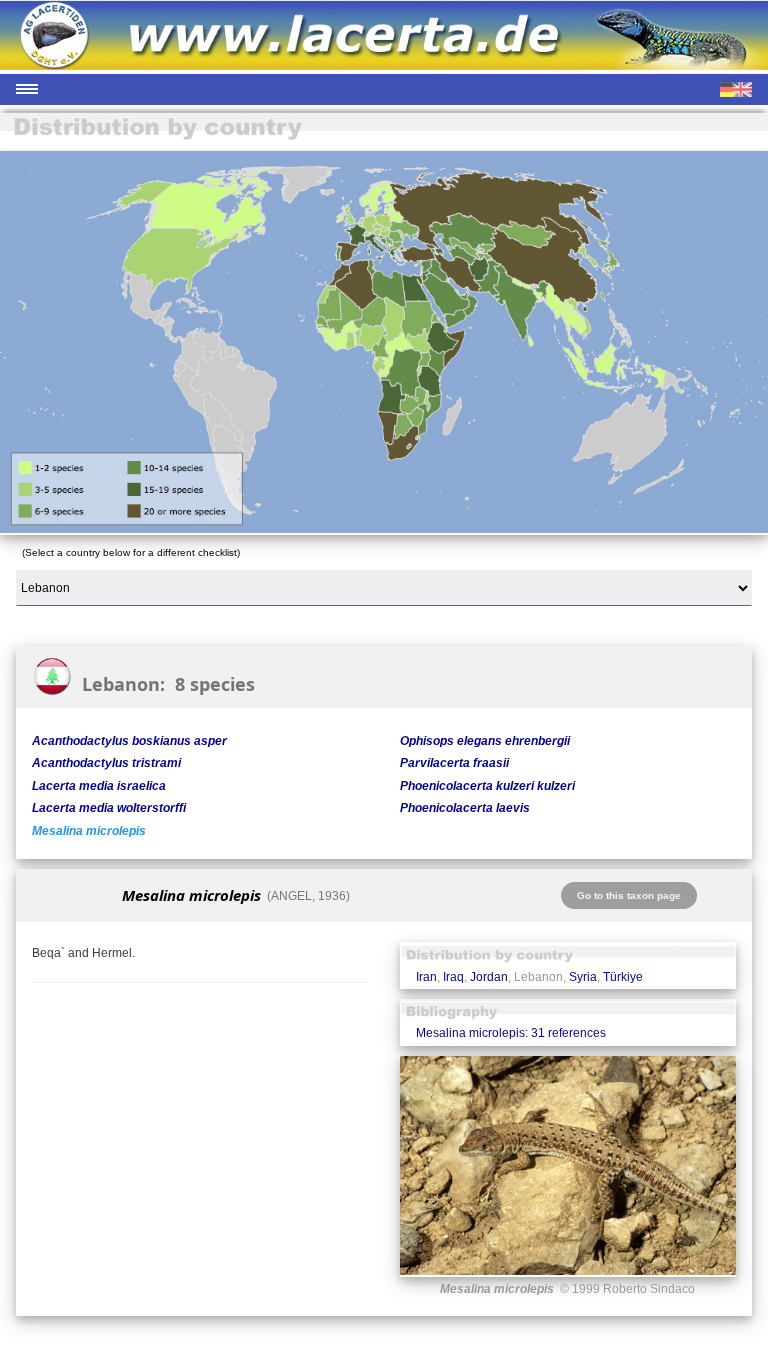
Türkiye (623, 977)
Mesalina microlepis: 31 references (511, 1033)
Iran (426, 977)
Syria (583, 977)
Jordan (489, 977)
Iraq (453, 977)
